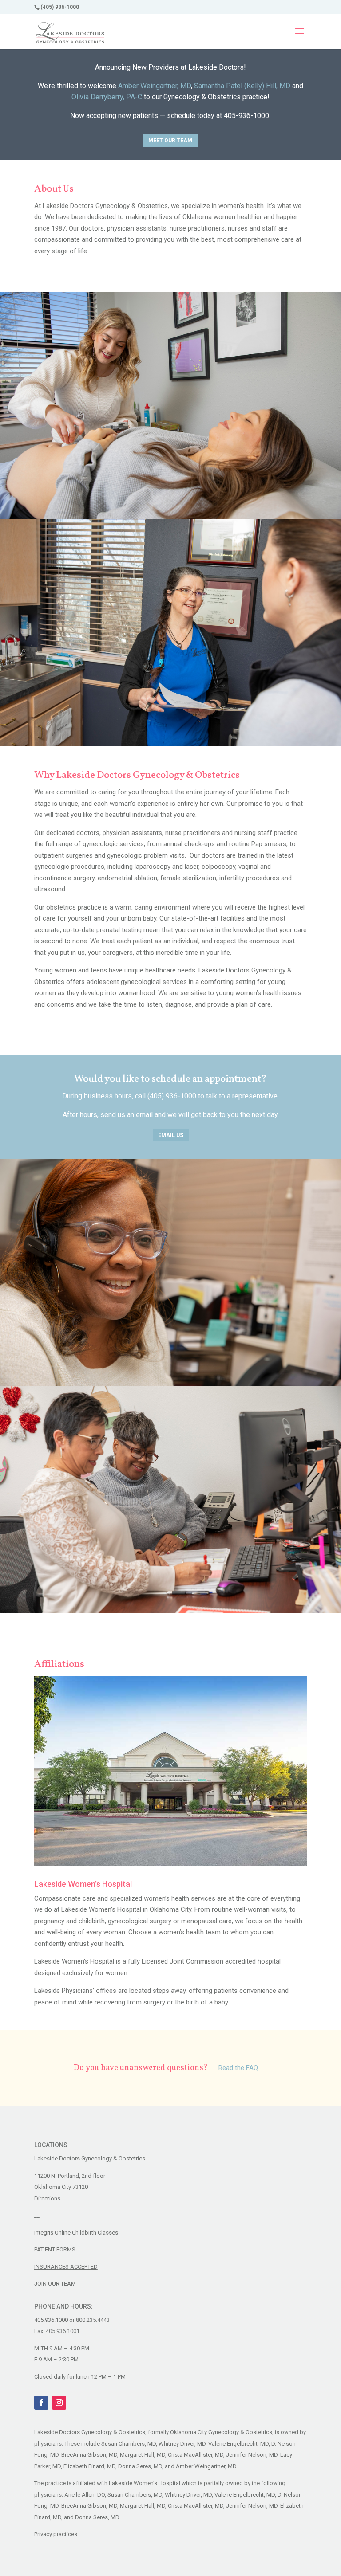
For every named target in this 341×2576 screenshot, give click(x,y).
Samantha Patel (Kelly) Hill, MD (242, 86)
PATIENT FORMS (55, 2249)
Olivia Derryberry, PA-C (107, 97)
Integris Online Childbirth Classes (76, 2233)
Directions (47, 2198)
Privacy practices (56, 2534)
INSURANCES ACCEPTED (66, 2267)
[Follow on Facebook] (41, 2403)
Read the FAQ (238, 2068)
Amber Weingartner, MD (155, 86)
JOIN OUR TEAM (55, 2284)
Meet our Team (170, 141)
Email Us (171, 1135)
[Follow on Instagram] (59, 2403)
